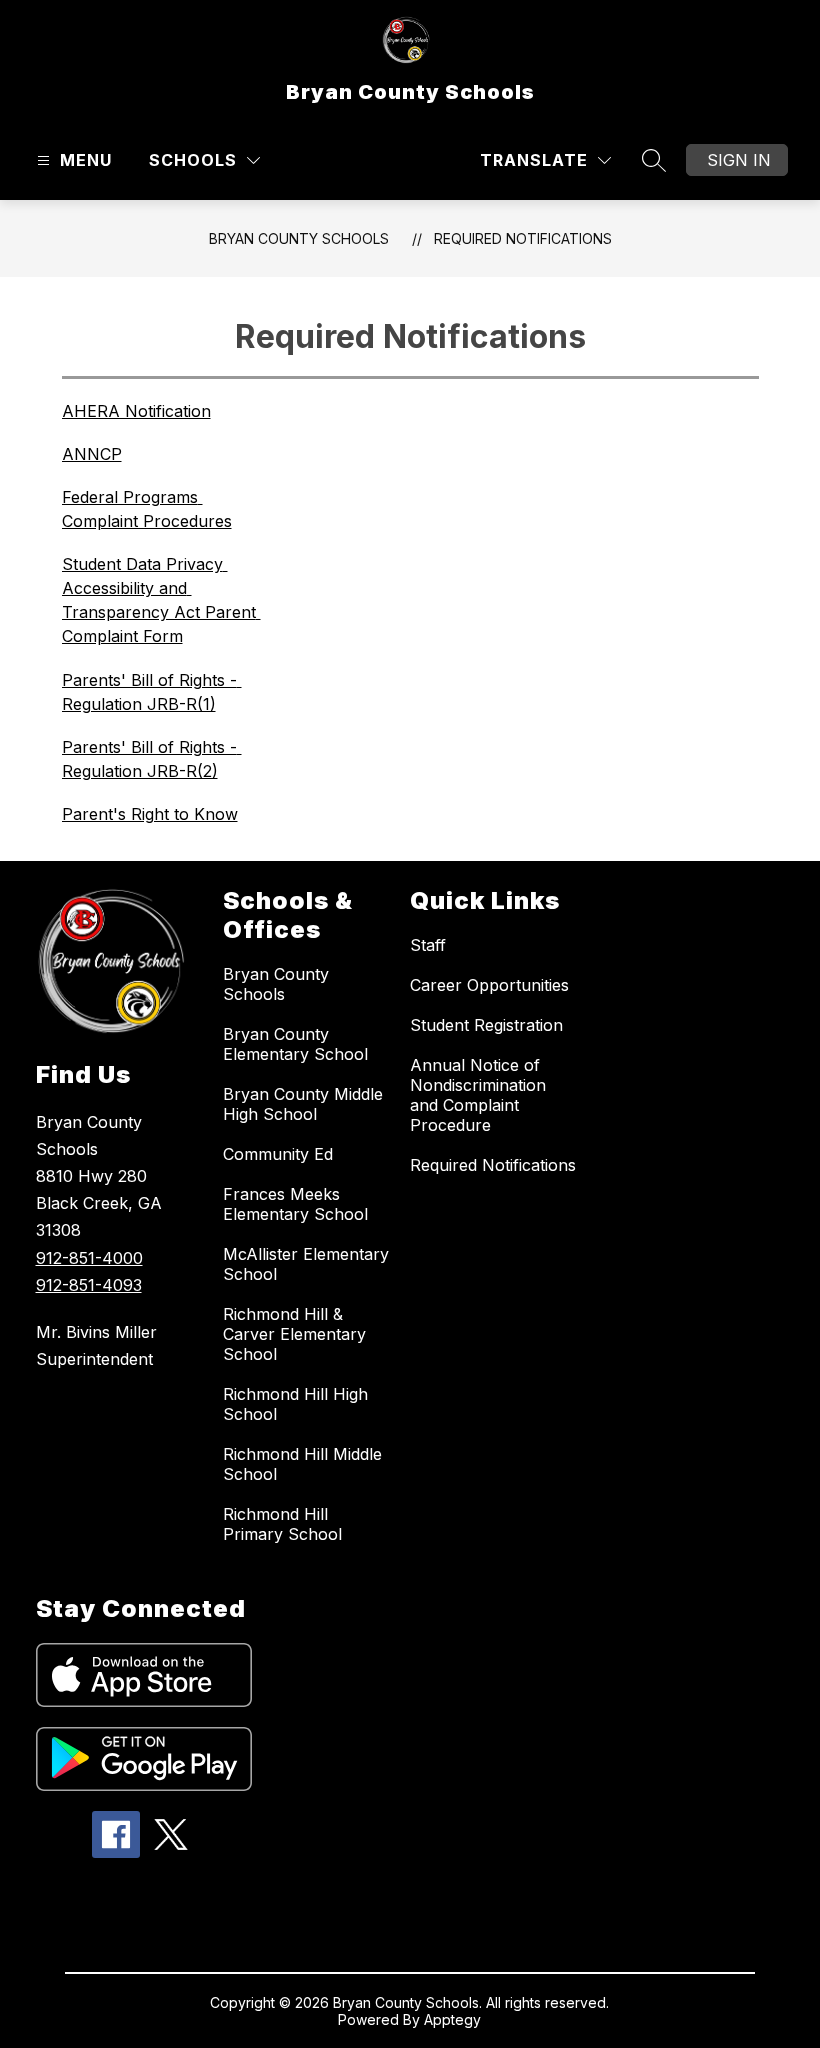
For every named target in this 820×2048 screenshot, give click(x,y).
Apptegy (452, 2019)
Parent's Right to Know (150, 814)
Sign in (739, 160)
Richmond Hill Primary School (282, 1524)
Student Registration (486, 1025)
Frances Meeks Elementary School (295, 1204)
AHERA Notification (136, 411)
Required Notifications (523, 238)
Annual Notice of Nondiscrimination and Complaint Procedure (478, 1095)
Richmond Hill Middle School (302, 1464)
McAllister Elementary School (306, 1264)
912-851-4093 (89, 1285)
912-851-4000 (89, 1258)
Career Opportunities (489, 985)
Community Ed (278, 1154)
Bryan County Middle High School (303, 1104)
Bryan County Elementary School (295, 1044)
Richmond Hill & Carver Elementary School (294, 1334)
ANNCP (92, 454)
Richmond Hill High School (295, 1404)
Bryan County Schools (299, 238)
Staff (428, 945)
